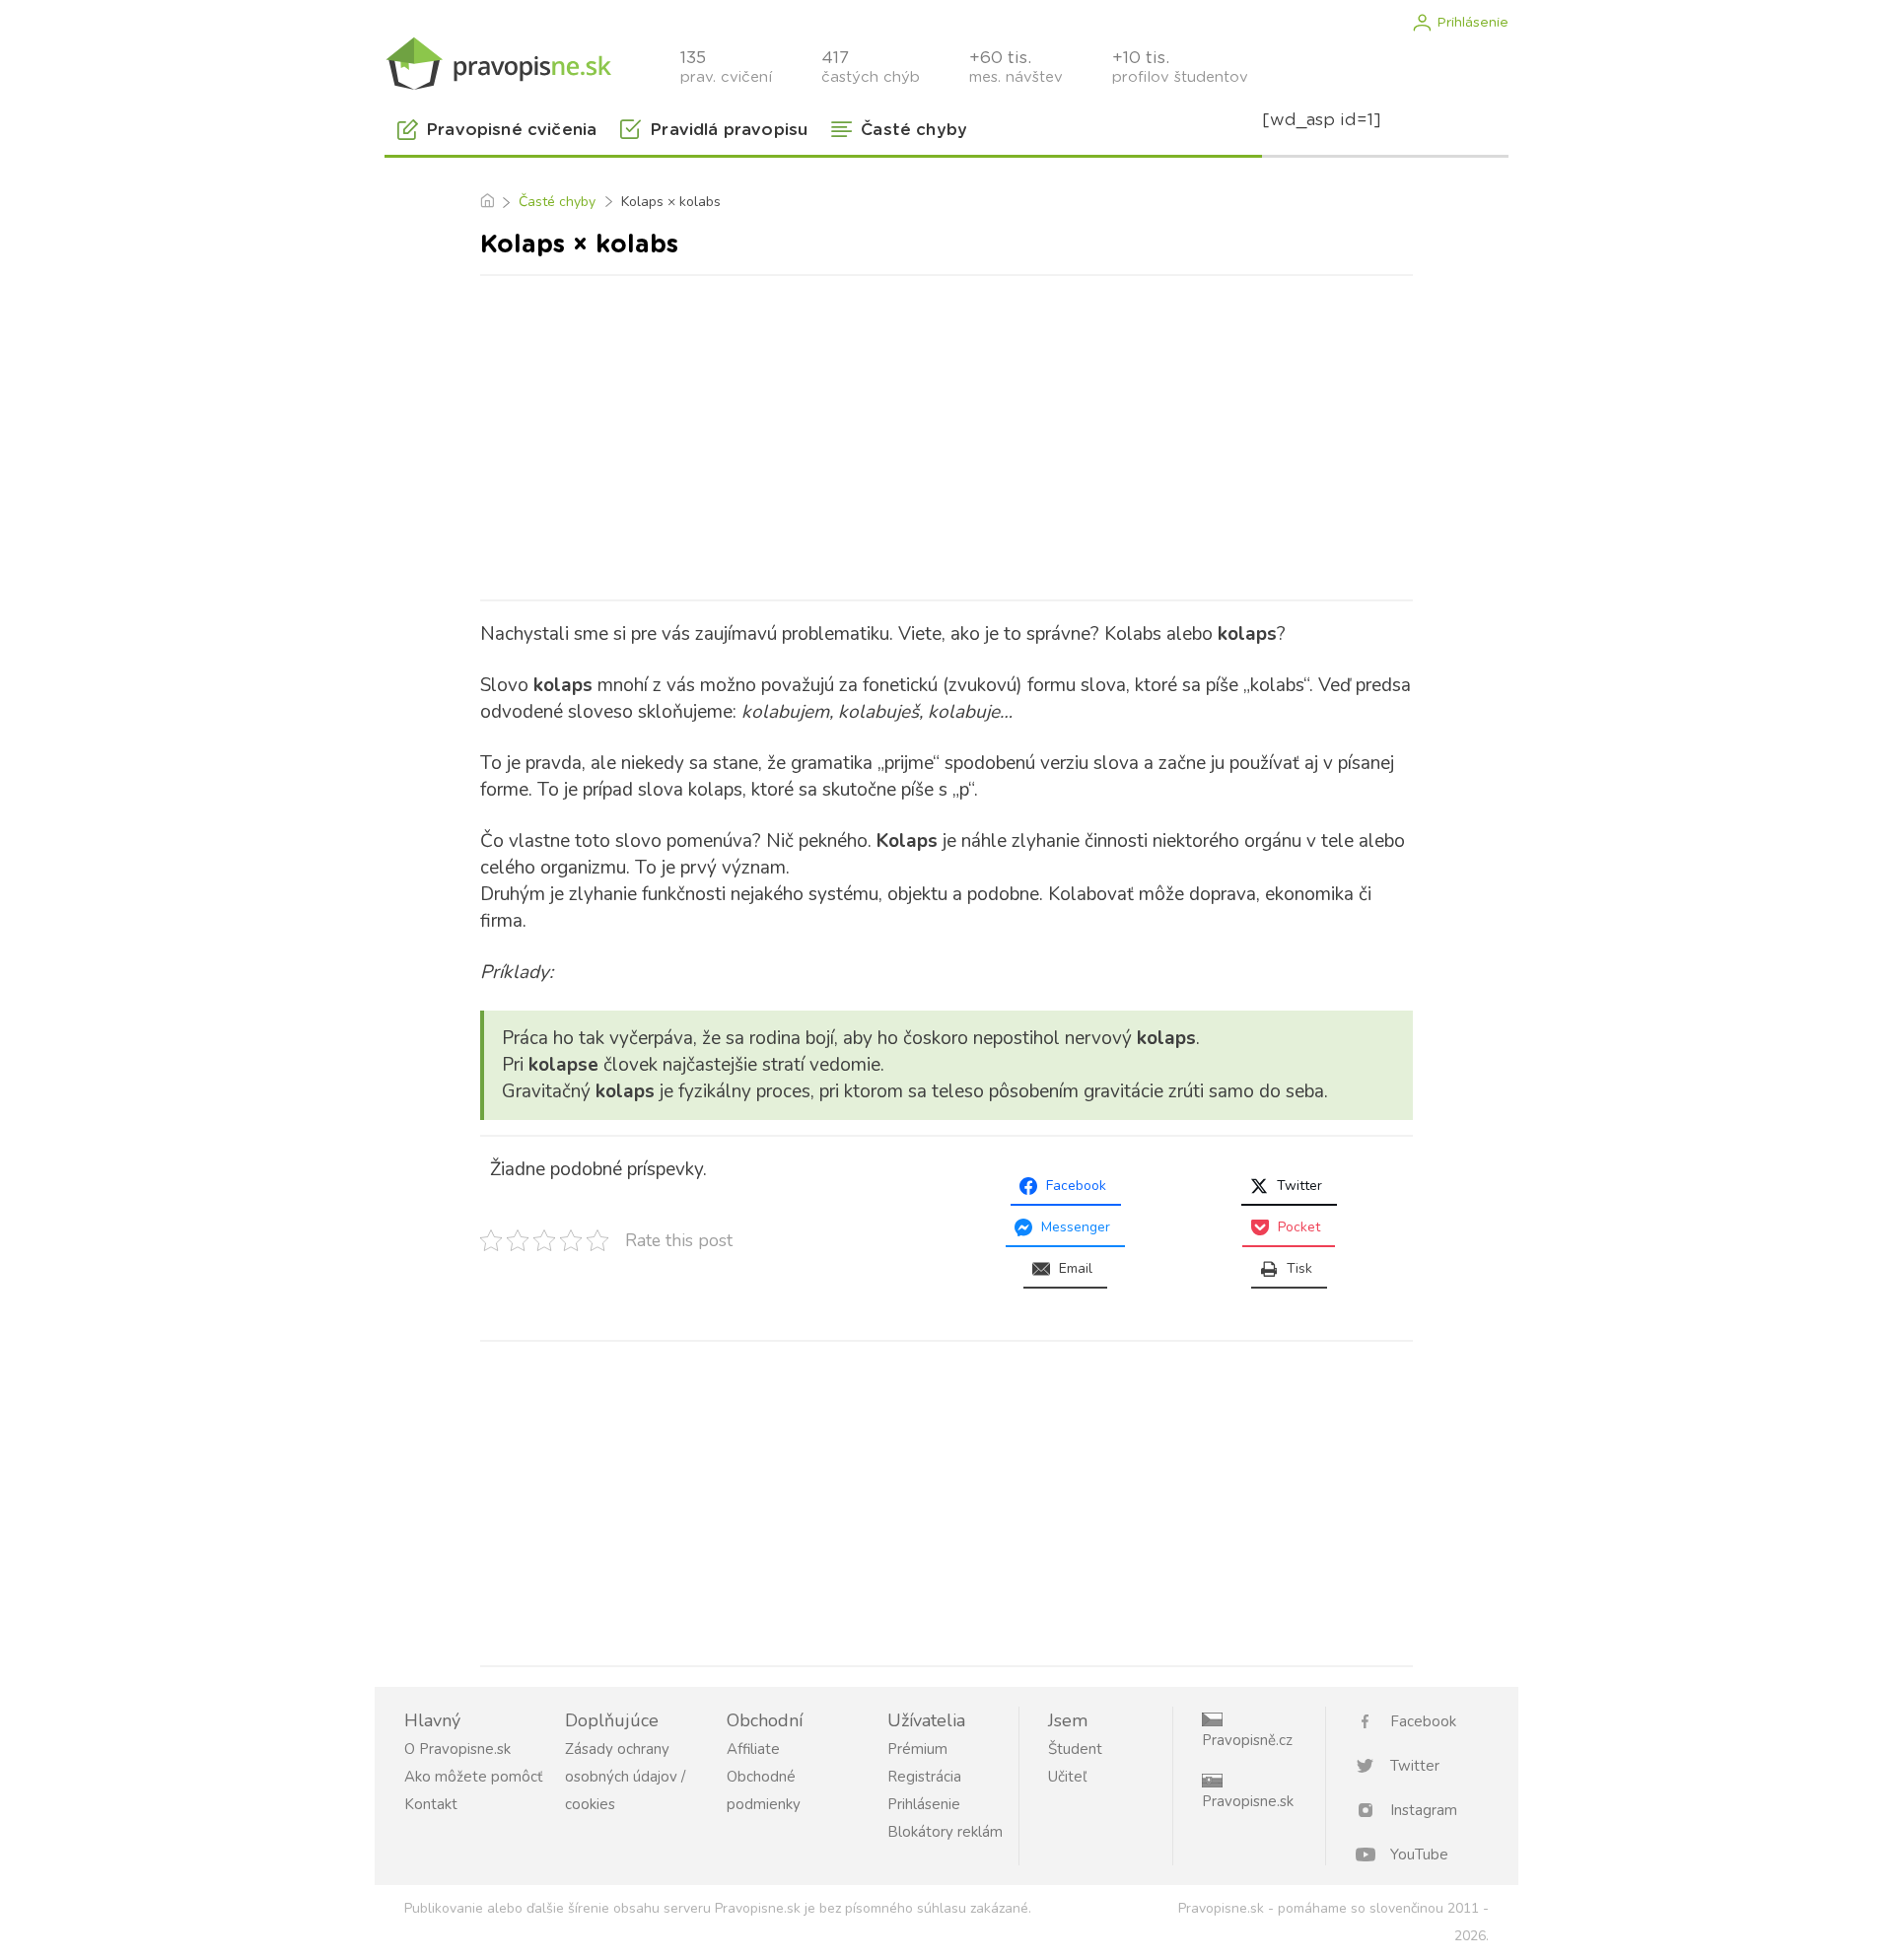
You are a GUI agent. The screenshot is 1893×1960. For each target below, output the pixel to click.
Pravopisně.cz (1247, 1740)
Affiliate (753, 1749)
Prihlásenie (1472, 23)
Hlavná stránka (487, 202)
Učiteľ (1067, 1777)
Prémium (917, 1749)
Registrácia (924, 1777)
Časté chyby (557, 202)
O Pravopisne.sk (457, 1749)
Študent (1075, 1749)
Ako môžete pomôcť (473, 1777)
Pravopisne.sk (1248, 1801)
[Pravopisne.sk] (498, 62)
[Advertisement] (946, 434)
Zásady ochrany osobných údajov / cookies (625, 1777)
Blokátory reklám (945, 1832)
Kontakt (431, 1804)
